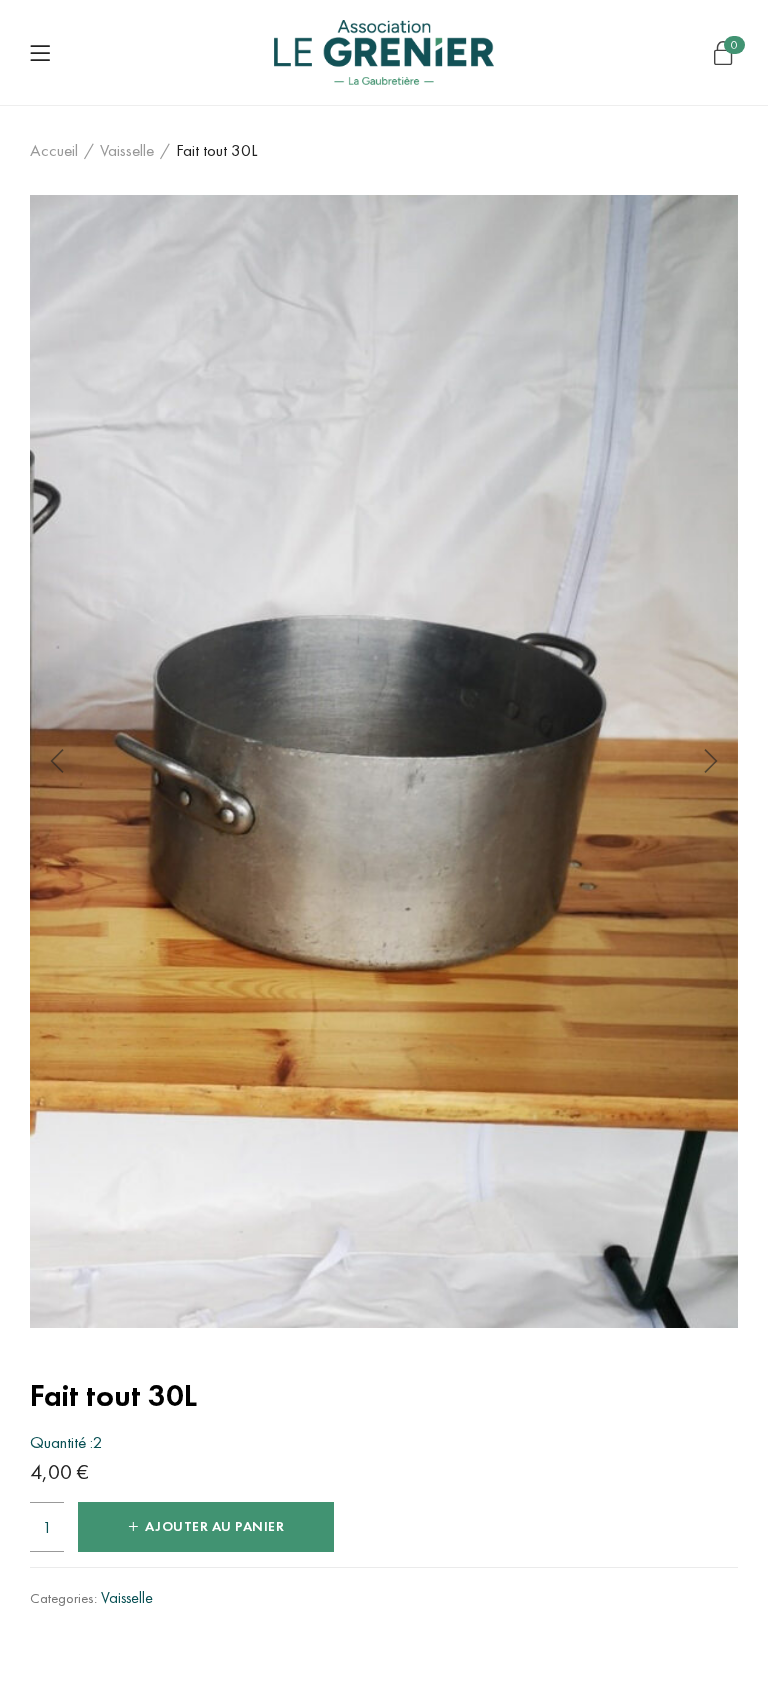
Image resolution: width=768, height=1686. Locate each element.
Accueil (54, 150)
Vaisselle (127, 150)
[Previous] (60, 761)
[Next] (708, 761)
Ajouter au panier (215, 1526)
